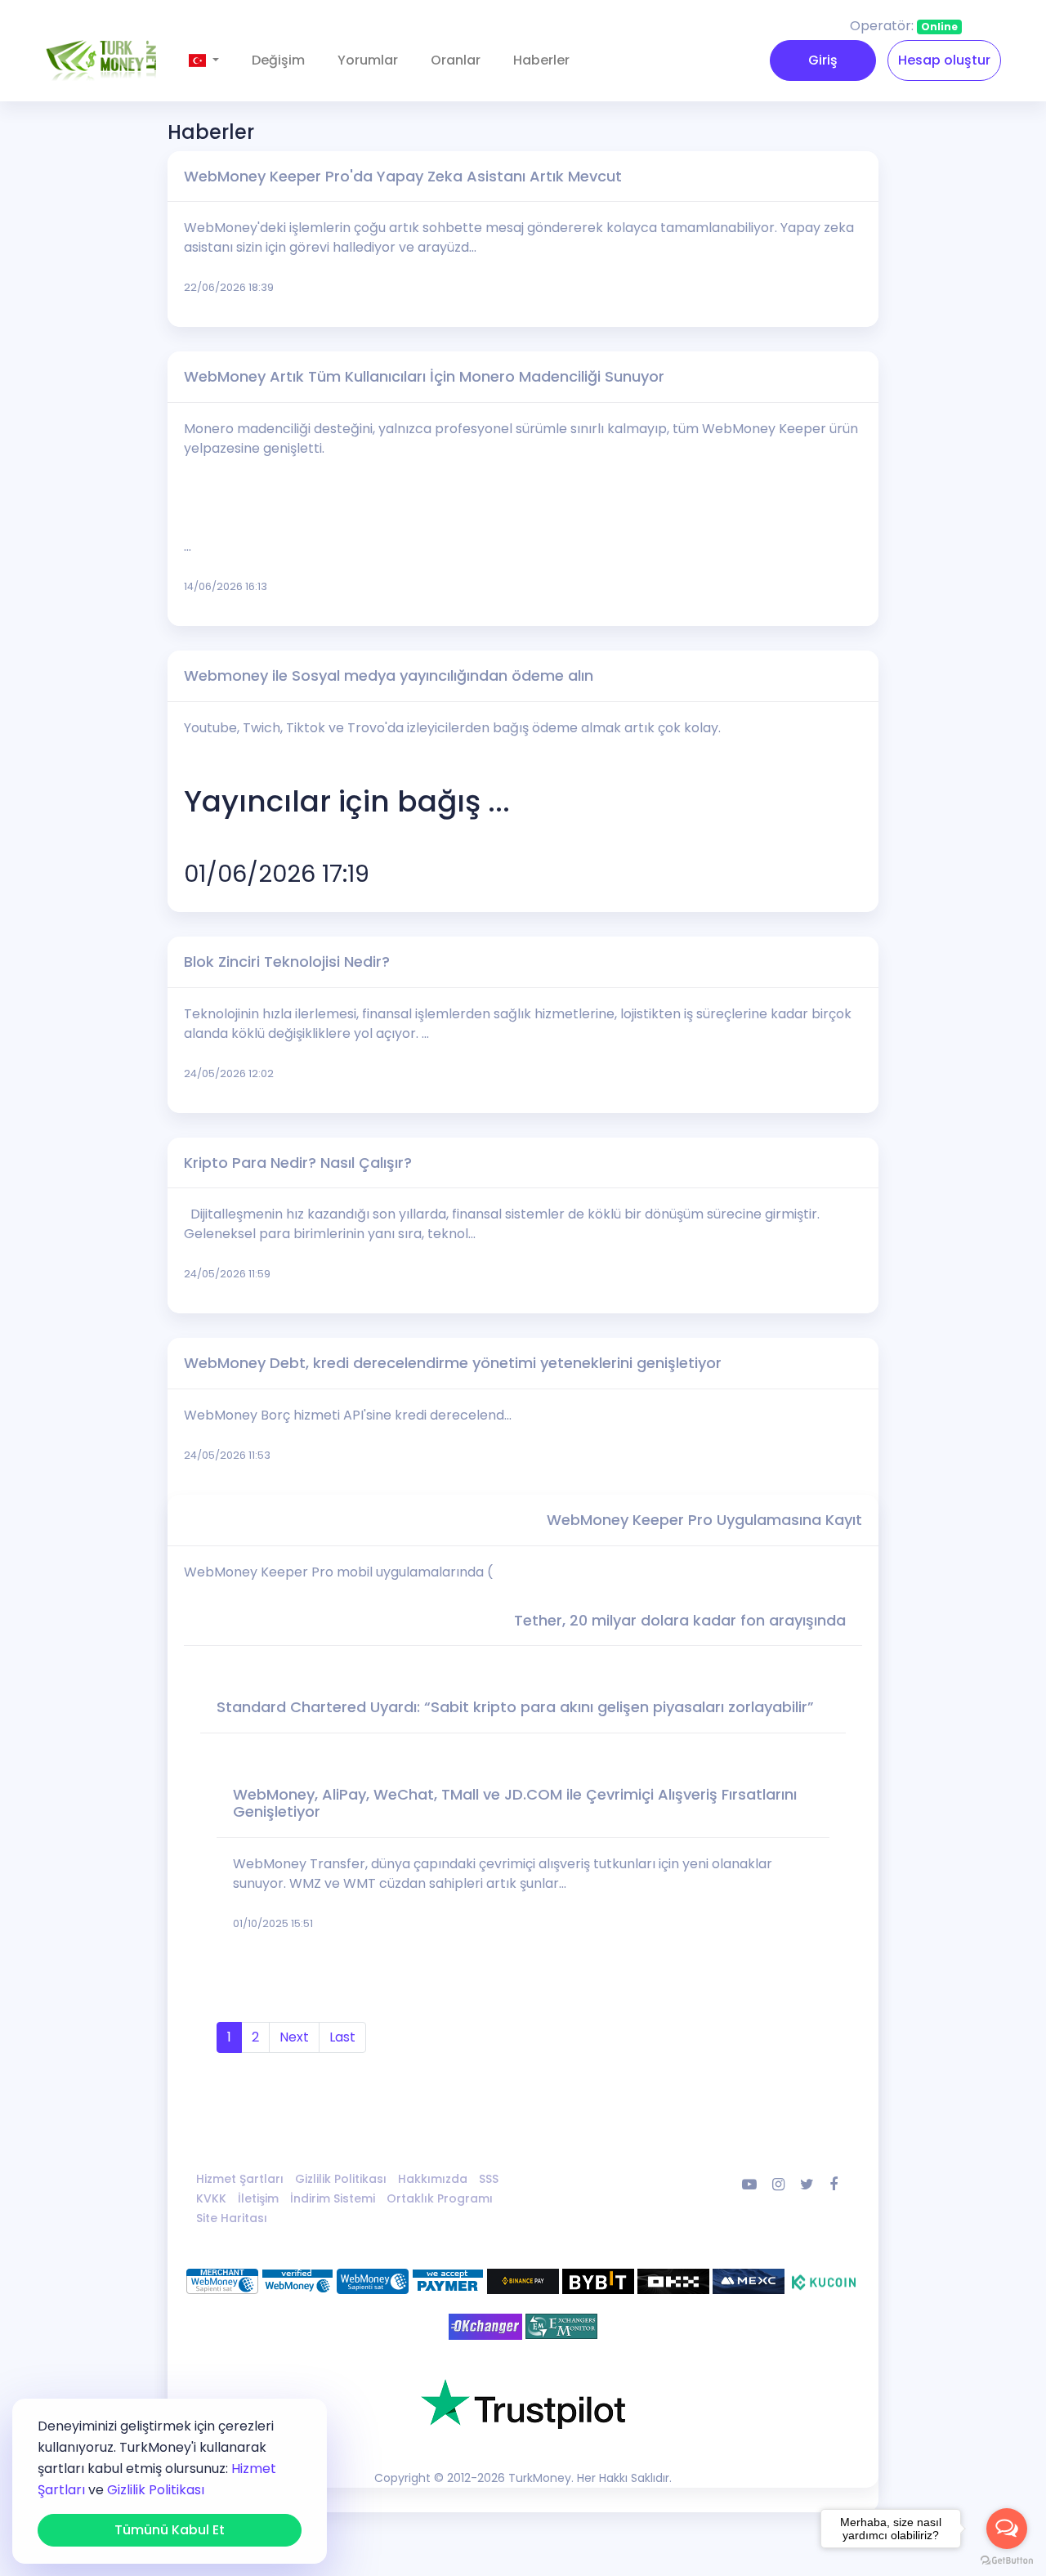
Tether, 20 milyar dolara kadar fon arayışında (680, 1620)
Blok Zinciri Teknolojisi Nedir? (287, 962)
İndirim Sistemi (333, 2198)
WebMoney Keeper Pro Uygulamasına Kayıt (704, 1520)
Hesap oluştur (944, 60)
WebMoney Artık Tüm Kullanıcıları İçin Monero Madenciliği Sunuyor (424, 376)
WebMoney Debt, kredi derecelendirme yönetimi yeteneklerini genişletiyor (453, 1363)
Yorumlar (368, 60)
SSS (489, 2179)
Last (342, 2037)
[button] (204, 60)
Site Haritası (232, 2218)
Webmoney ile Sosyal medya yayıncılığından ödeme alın (389, 675)
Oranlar (456, 60)
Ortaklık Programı (440, 2198)
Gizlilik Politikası (341, 2179)
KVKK (211, 2198)
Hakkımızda (433, 2179)
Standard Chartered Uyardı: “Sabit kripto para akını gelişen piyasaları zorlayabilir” (515, 1707)
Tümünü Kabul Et (170, 2530)
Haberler (541, 60)
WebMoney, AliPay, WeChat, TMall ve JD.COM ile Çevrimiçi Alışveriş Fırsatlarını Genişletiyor (515, 1803)
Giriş (823, 60)
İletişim (258, 2198)
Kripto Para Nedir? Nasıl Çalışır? (298, 1163)
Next (294, 2037)
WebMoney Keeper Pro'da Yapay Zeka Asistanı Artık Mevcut (403, 176)
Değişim (278, 60)
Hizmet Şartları (240, 2179)
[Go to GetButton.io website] (1007, 2560)
